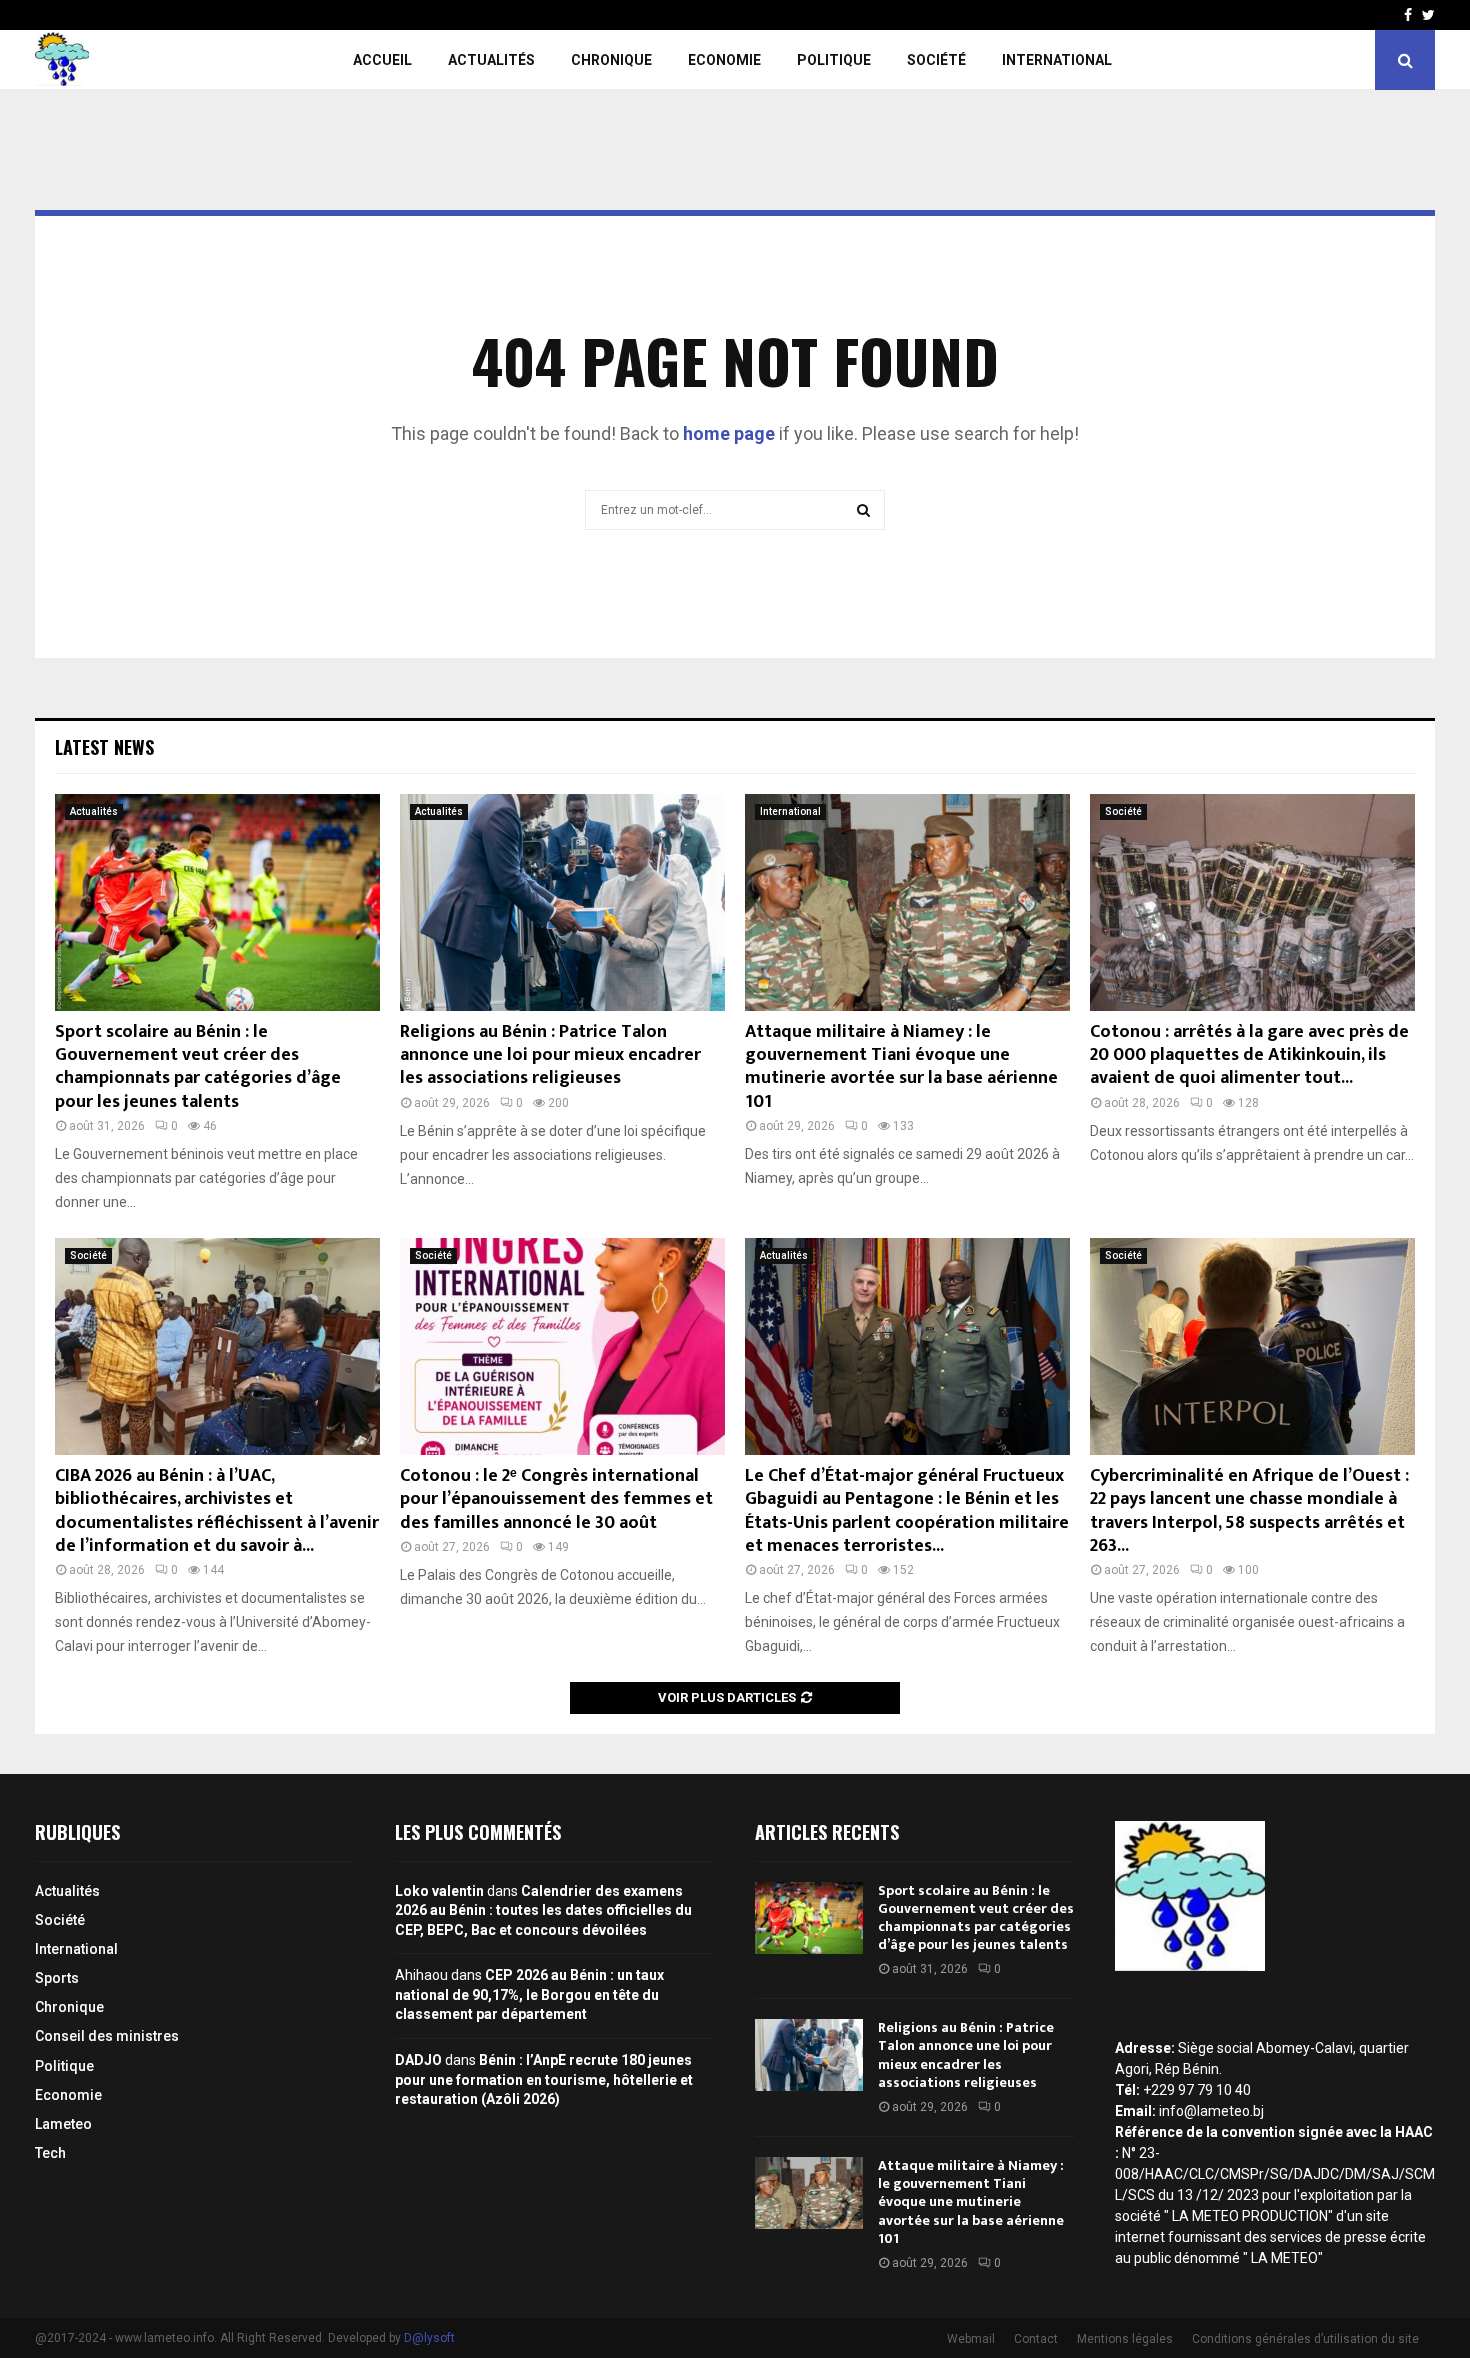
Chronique (611, 60)
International (1057, 60)
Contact (1036, 2339)
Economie (724, 60)
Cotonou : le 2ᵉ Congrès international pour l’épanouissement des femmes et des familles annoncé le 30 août (556, 1499)
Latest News (104, 747)
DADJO (418, 2060)
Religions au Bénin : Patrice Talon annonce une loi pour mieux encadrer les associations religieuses (550, 1055)
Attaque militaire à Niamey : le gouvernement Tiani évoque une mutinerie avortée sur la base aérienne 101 (901, 1067)
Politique (834, 60)
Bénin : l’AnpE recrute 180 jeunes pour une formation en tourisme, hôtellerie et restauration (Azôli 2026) (544, 2079)
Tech (50, 2153)
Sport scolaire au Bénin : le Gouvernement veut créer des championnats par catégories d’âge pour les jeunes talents (198, 1067)
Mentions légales (1125, 2339)
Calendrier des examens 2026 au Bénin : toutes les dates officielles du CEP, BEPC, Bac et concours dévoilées (543, 1910)
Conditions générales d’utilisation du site (1305, 2339)
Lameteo (63, 2124)
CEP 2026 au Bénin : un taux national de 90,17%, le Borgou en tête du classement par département (529, 1994)
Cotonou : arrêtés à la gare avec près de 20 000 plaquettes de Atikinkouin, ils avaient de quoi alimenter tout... (1249, 1055)
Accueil (382, 60)
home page (729, 433)
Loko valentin (439, 1891)
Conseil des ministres (107, 2036)
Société (936, 60)
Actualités (491, 60)
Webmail (971, 2339)
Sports (57, 1978)
